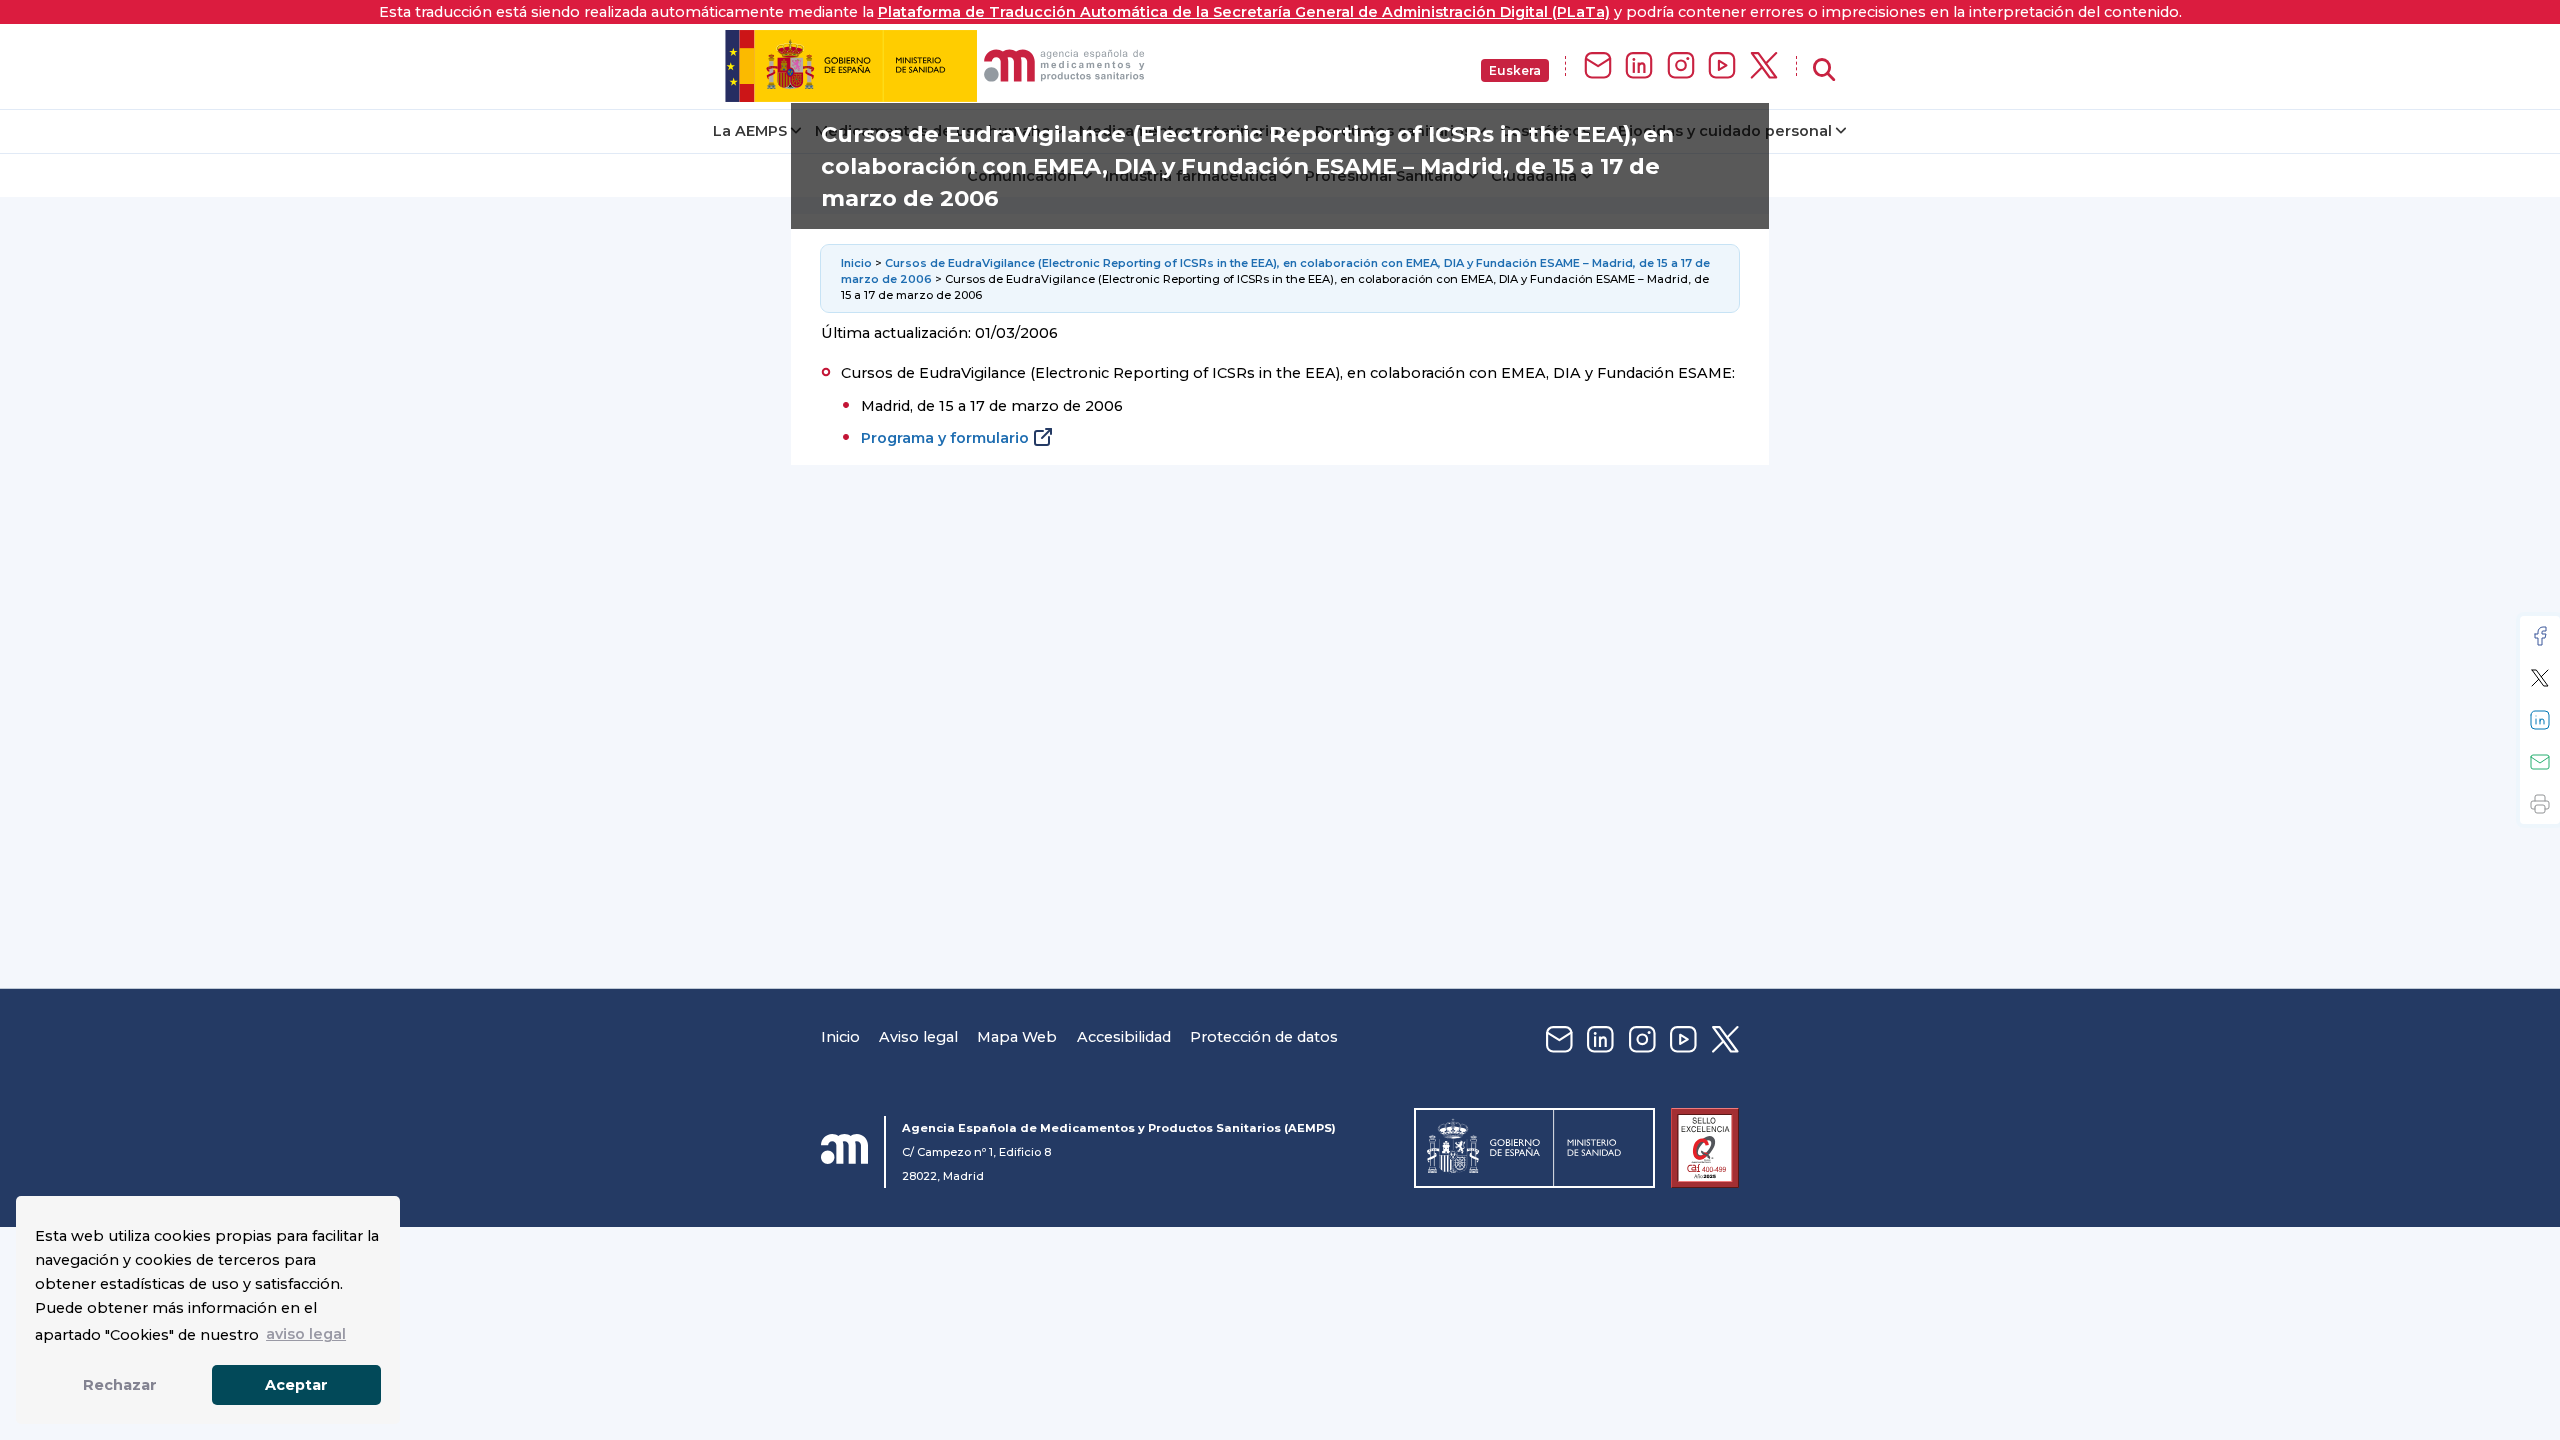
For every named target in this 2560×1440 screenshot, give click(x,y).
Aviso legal (918, 1037)
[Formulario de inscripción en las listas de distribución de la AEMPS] (1598, 66)
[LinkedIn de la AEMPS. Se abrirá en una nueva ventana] (1639, 66)
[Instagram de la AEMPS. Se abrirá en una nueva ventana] (1681, 66)
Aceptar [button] (296, 1385)
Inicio (858, 263)
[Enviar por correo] (2540, 762)
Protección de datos (1264, 1037)
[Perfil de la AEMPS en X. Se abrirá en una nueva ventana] (1764, 66)
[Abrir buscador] (1824, 70)
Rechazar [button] (120, 1385)
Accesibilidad (1124, 1037)
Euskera (1515, 70)
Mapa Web (1017, 1037)
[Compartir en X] (2540, 678)
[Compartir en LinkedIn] (2540, 720)
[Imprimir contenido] (2540, 804)
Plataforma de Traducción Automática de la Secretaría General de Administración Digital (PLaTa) (1244, 12)
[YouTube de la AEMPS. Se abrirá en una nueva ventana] (1722, 66)
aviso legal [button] (306, 1334)
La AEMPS (750, 131)
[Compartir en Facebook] (2540, 636)
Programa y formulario (945, 438)
